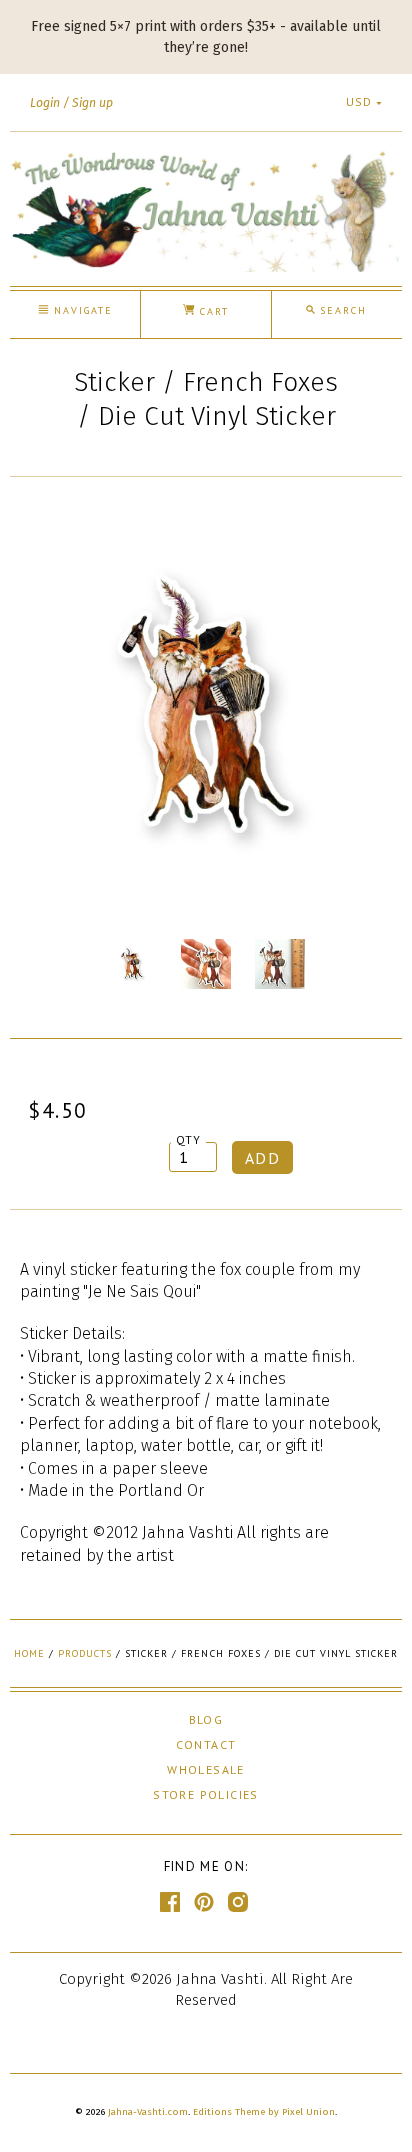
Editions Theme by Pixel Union (264, 2112)
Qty (189, 1139)
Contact (206, 1744)
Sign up (92, 103)
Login (45, 103)
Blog (206, 1719)
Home (29, 1653)
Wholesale (206, 1769)
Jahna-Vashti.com (148, 2112)
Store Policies (206, 1794)
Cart (212, 311)
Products (85, 1653)
